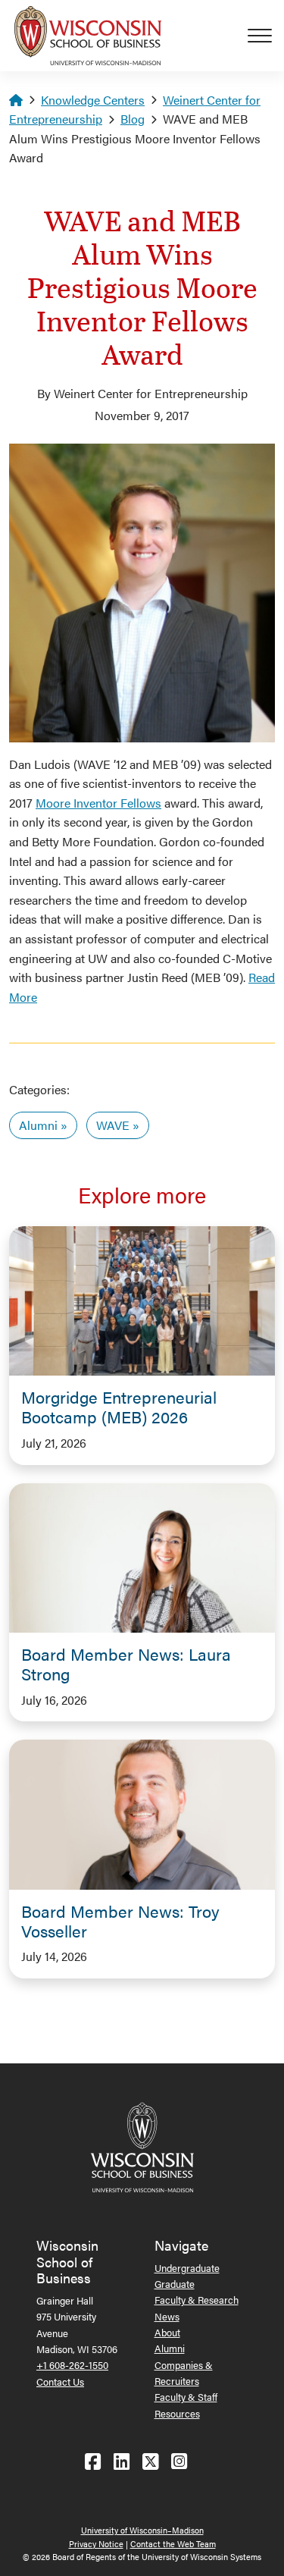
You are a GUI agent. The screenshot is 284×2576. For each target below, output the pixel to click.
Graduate (175, 2284)
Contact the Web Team (173, 2544)
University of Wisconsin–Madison (142, 2530)
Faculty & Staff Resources (186, 2405)
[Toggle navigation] (266, 36)
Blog (133, 119)
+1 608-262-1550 (72, 2365)
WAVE (113, 1125)
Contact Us (60, 2381)
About (167, 2332)
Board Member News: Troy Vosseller (120, 1921)
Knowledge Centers (93, 100)
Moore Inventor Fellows (98, 803)
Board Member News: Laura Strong (126, 1664)
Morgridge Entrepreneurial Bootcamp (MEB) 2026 (119, 1407)
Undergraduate (187, 2268)
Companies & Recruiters (184, 2373)
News (167, 2316)
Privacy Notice (96, 2544)
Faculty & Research (197, 2300)
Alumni (38, 1125)
